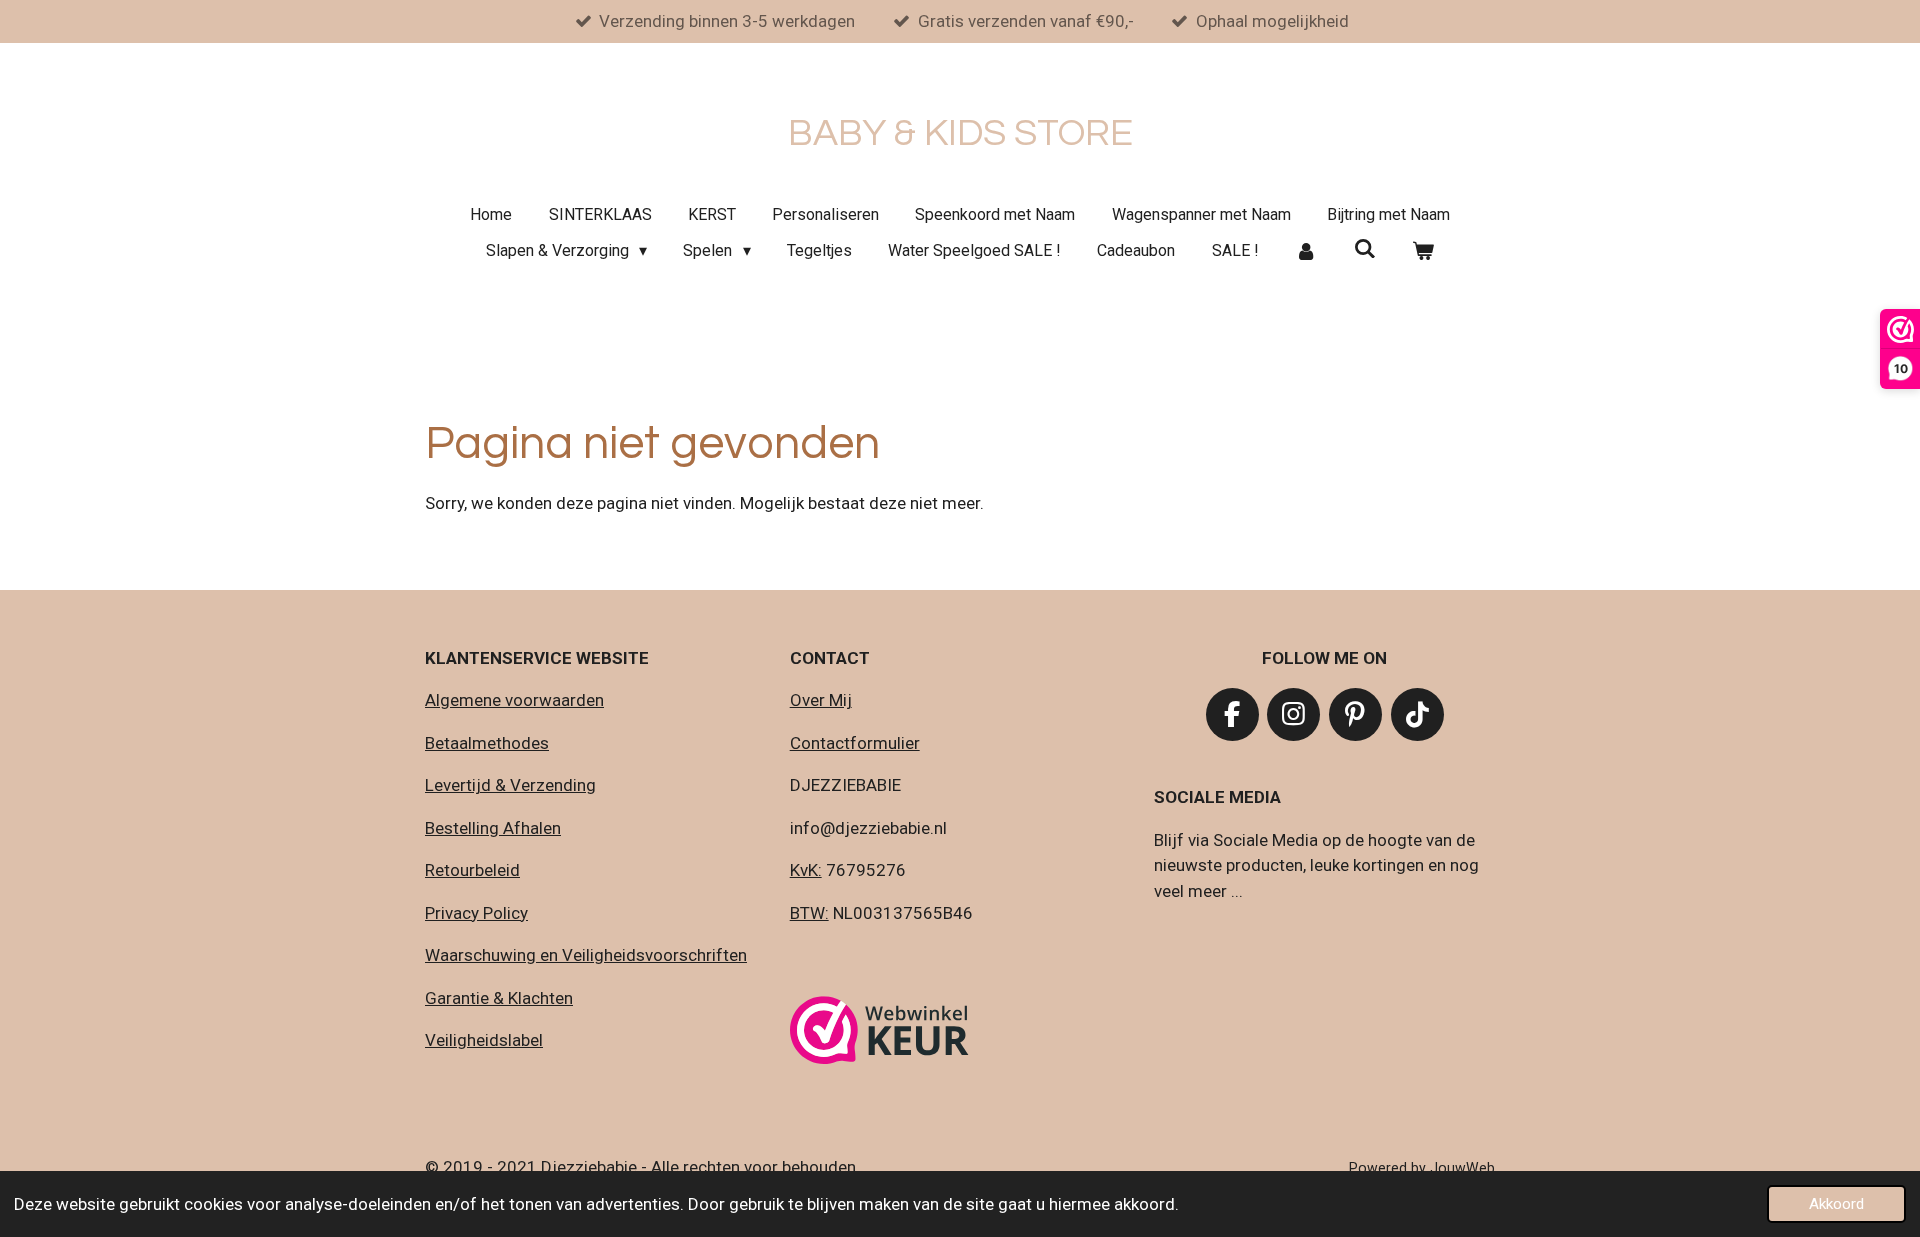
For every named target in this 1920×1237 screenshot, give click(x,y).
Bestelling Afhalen (493, 828)
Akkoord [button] (1836, 1204)
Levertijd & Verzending (510, 785)
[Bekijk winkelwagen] (1423, 251)
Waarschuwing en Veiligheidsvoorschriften (586, 955)
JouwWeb (1462, 1168)
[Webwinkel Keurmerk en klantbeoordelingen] (879, 1034)
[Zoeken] (1364, 248)
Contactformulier (855, 743)
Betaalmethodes (487, 743)
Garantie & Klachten (499, 998)
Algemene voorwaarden (514, 700)
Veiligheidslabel (484, 1040)
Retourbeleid (472, 870)
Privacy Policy (476, 913)
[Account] (1306, 251)
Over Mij (821, 700)
